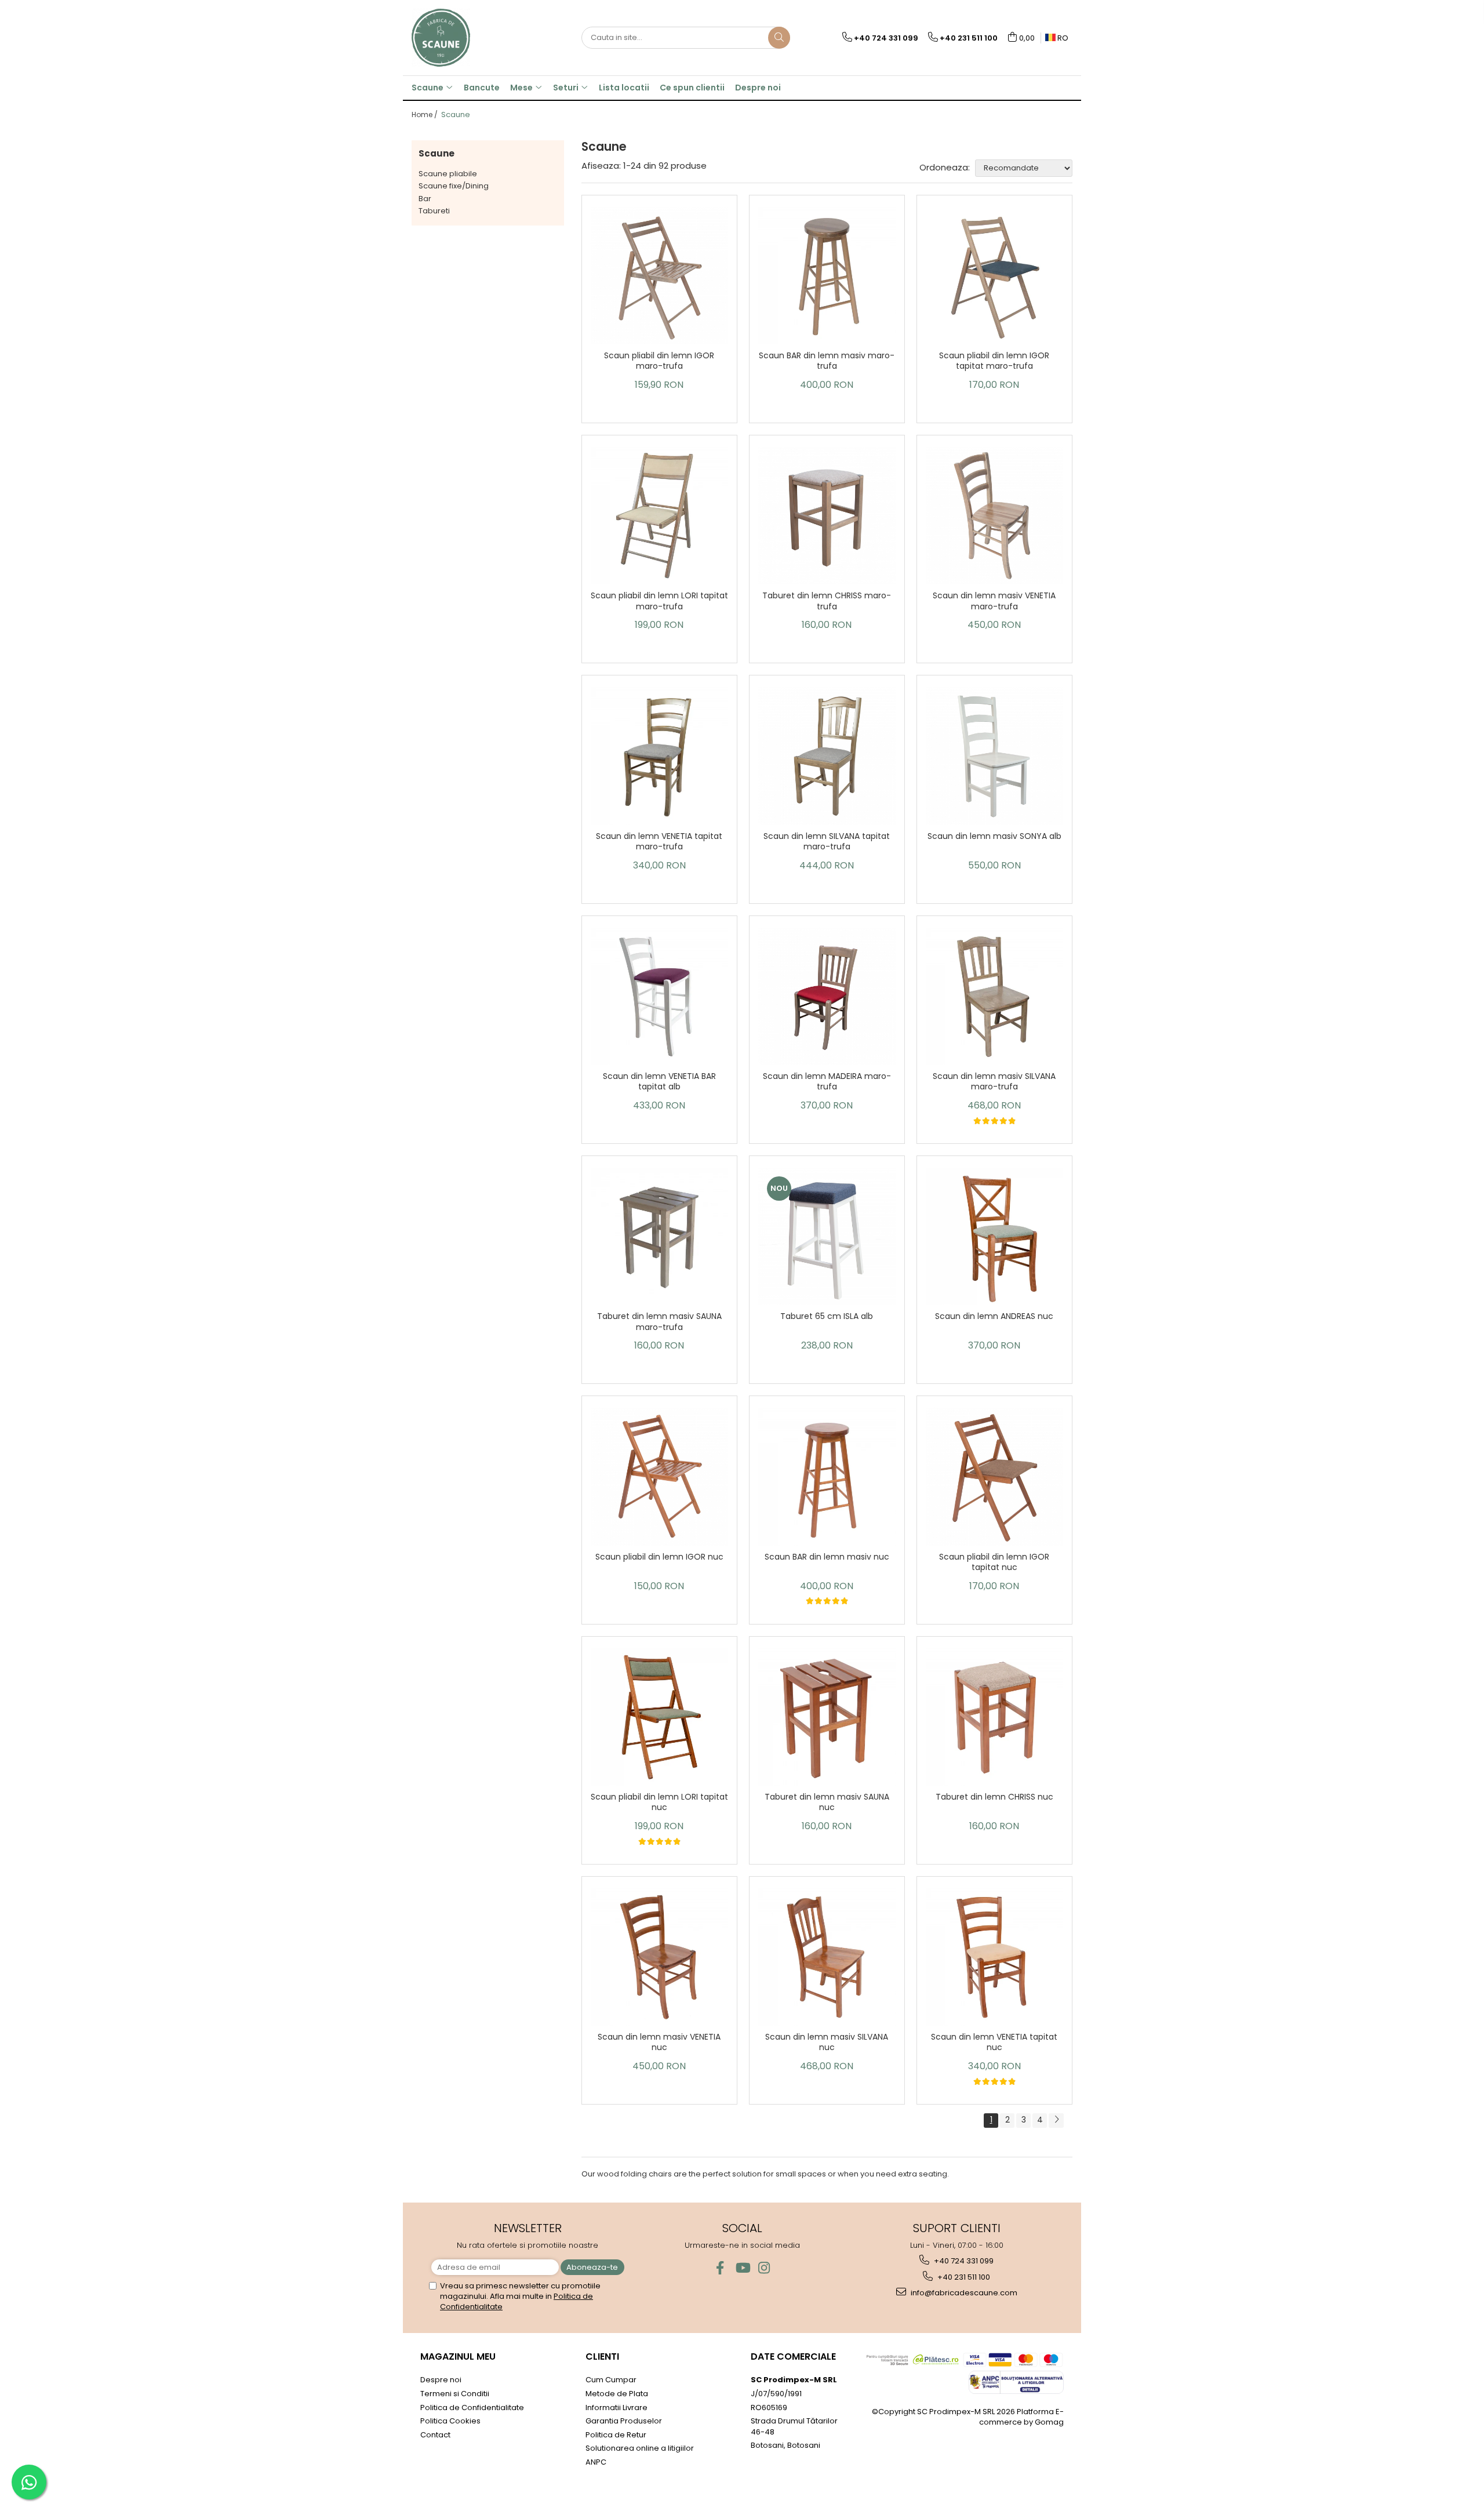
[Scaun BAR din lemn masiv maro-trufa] (827, 276)
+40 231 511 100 (963, 2277)
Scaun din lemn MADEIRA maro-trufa (827, 1082)
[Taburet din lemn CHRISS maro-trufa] (827, 516)
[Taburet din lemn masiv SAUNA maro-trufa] (659, 1237)
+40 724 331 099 (963, 2261)
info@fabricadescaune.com (963, 2293)
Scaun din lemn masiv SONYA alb (994, 836)
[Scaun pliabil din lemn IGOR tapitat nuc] (994, 1476)
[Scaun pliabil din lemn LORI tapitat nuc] (659, 1717)
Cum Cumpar (611, 2380)
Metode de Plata (617, 2394)
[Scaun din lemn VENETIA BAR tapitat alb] (659, 996)
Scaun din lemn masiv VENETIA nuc (659, 2042)
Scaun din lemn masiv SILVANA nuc (827, 2042)
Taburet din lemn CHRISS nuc (994, 1797)
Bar (425, 199)
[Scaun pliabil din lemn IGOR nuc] (659, 1476)
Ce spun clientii (692, 88)
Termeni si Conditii (455, 2394)
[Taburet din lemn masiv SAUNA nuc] (827, 1717)
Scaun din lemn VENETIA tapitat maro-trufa (659, 842)
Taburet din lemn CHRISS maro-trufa (827, 601)
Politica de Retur (616, 2435)
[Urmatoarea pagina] (1056, 2121)
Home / (425, 115)
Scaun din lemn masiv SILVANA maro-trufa (994, 1082)
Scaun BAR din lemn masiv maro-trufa (827, 361)
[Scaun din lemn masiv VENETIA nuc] (659, 1957)
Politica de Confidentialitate (472, 2408)
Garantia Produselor (624, 2421)
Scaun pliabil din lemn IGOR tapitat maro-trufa (994, 361)
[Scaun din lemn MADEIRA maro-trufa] (827, 996)
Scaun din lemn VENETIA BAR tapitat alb (659, 1082)
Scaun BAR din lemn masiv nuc (827, 1557)
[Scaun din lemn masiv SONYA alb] (994, 756)
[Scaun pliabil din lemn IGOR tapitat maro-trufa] (994, 276)
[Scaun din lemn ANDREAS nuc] (994, 1236)
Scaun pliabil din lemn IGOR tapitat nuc (994, 1562)
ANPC (596, 2462)
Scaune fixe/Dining (454, 186)
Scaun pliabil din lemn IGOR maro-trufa (659, 361)
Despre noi (758, 88)
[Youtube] (742, 2268)
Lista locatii (624, 88)
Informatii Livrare (616, 2408)
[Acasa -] (470, 38)
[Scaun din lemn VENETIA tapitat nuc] (994, 1957)
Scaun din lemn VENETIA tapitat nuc (994, 2042)
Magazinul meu (458, 2356)
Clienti (602, 2356)
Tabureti (434, 211)
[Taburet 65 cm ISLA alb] (827, 1236)
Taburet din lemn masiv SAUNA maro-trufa (659, 1322)
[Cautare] (779, 38)
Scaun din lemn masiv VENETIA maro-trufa (994, 601)
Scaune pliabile (448, 174)
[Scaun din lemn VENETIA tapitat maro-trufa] (659, 756)
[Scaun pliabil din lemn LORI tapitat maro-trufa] (659, 516)
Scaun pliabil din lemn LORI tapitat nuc (659, 1802)
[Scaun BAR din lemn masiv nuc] (827, 1476)
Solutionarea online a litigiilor (640, 2448)
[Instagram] (764, 2268)
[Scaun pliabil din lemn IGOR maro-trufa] (659, 276)
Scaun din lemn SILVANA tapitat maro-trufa (827, 842)
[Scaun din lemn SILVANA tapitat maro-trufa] (827, 756)
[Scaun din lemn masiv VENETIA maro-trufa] (994, 516)
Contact (435, 2435)
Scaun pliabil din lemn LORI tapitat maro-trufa (659, 601)
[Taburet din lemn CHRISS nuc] (994, 1717)
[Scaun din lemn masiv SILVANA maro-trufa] (994, 996)
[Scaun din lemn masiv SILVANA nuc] (827, 1957)
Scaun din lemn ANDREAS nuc (994, 1316)
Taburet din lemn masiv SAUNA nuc (827, 1802)
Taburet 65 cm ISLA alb (827, 1316)
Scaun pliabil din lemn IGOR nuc (659, 1557)
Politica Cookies (450, 2421)
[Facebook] (720, 2268)
